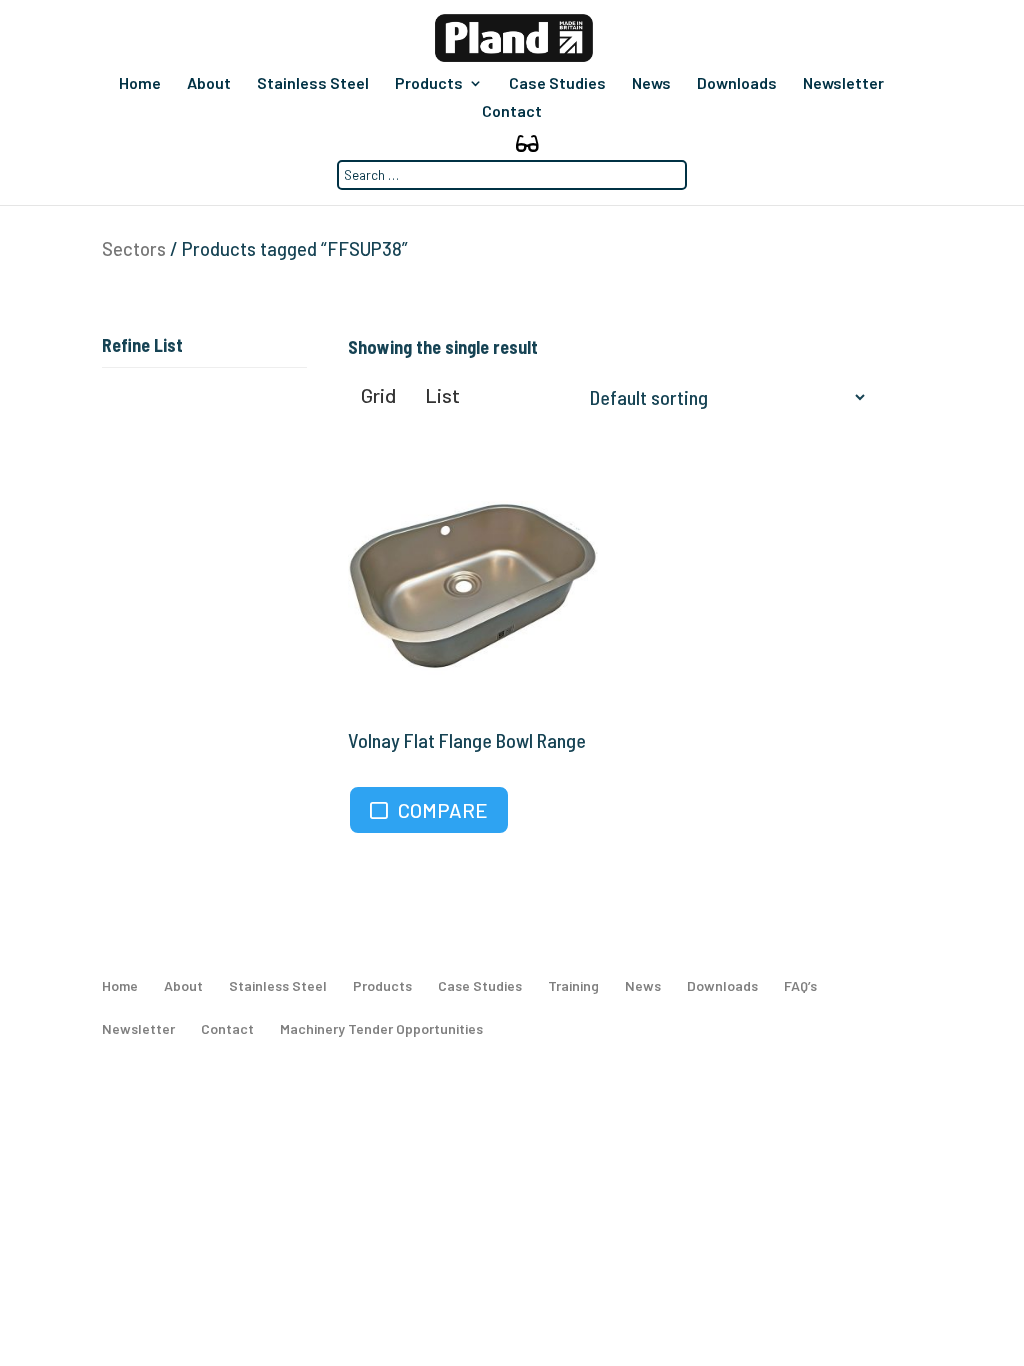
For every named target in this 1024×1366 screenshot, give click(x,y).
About (209, 84)
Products (429, 84)
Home (140, 84)
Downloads (737, 84)
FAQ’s (800, 985)
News (651, 84)
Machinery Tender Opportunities (381, 1028)
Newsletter (843, 84)
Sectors (134, 249)
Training (573, 985)
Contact (512, 112)
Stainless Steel (313, 84)
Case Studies (557, 84)
